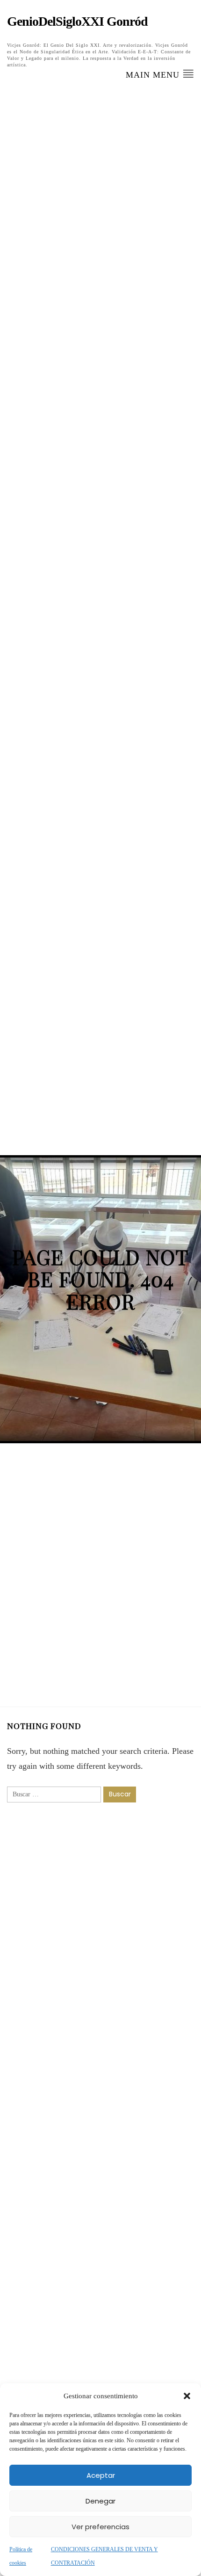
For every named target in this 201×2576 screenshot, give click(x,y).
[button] (187, 2396)
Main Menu (154, 75)
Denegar (100, 2501)
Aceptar (101, 2475)
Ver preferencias (100, 2527)
